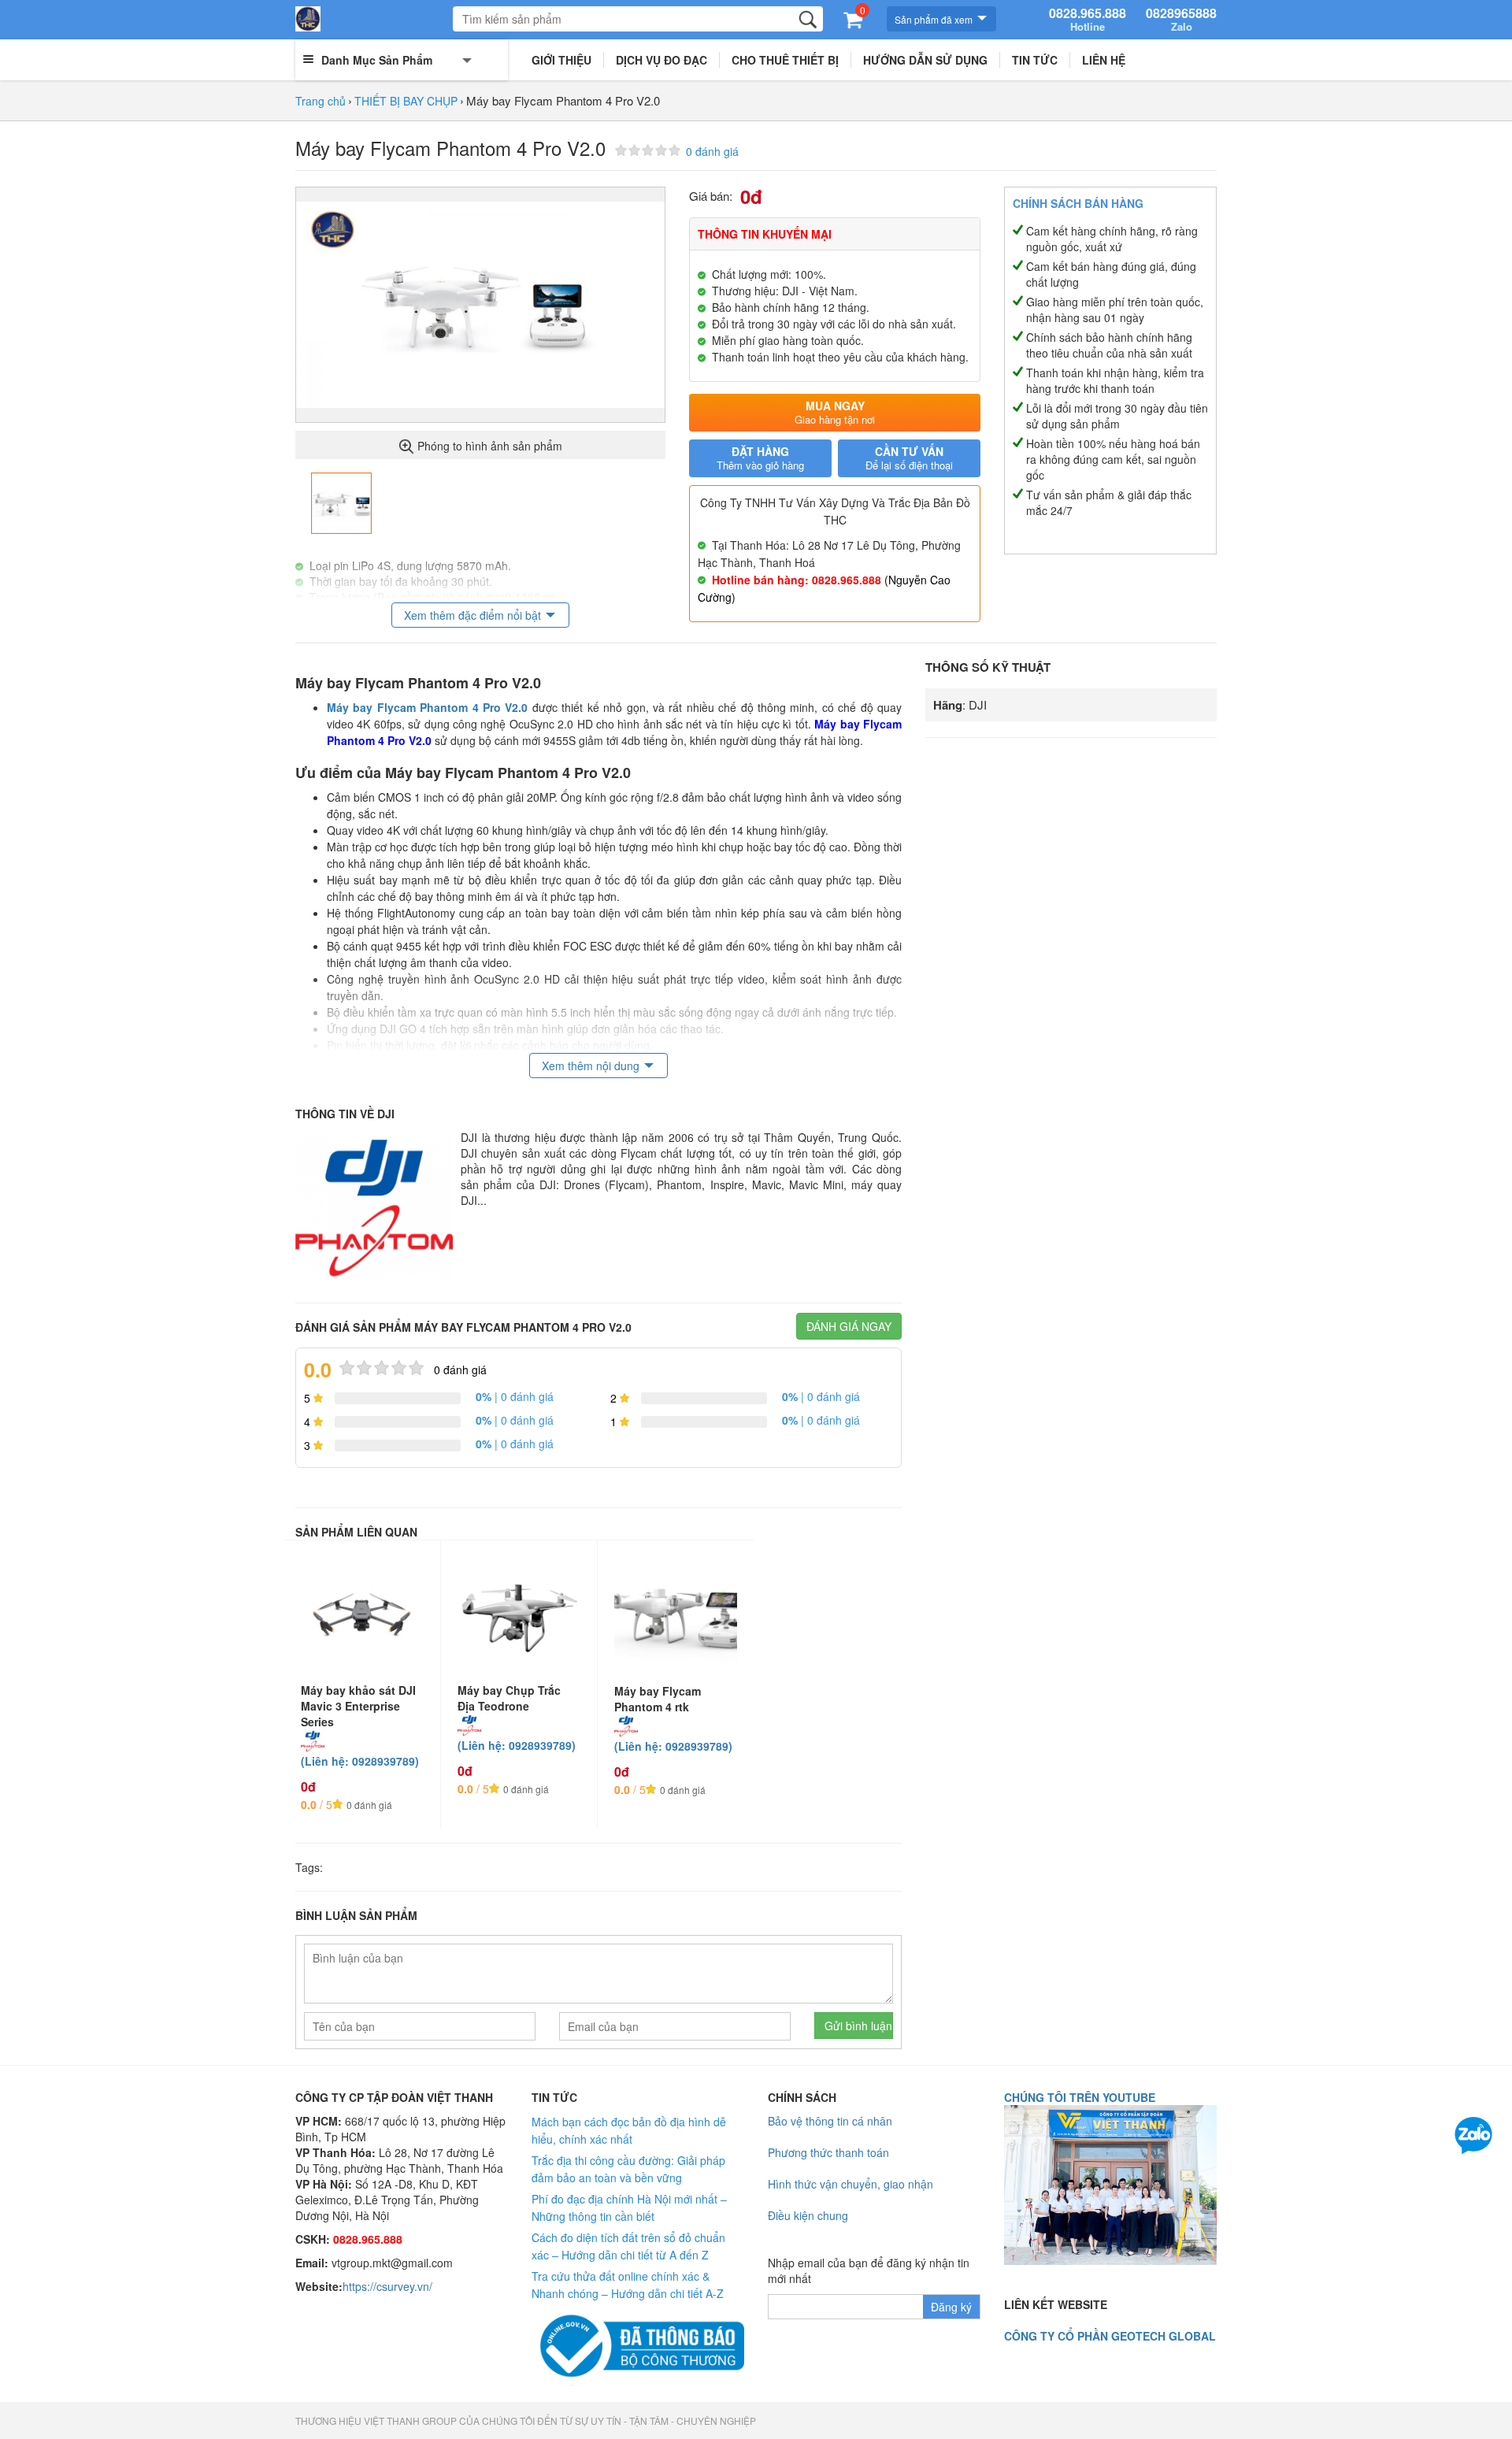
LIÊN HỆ (1104, 60)
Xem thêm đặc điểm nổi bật (472, 615)
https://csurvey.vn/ (387, 2286)
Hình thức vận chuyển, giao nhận (850, 2184)
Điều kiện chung (808, 2215)
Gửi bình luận (858, 2026)
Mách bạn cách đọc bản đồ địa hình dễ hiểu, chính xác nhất (629, 2130)
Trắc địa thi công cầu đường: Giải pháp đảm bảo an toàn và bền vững (628, 2169)
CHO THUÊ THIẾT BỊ (785, 60)
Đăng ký (951, 2307)
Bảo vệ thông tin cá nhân (830, 2121)
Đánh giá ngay (849, 1326)
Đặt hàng (760, 458)
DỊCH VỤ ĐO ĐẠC (661, 60)
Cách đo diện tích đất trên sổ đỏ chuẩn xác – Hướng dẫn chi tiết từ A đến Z (628, 2246)
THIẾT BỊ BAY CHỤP (406, 101)
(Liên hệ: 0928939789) (360, 1761)
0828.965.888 (1088, 20)
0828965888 (1181, 20)
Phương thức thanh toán (828, 2152)
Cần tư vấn (909, 458)
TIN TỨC (1035, 60)
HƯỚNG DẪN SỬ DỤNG (925, 60)
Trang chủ (321, 101)
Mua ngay (835, 412)
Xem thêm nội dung (591, 1066)
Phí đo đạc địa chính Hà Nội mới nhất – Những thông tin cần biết (629, 2207)
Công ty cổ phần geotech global (1110, 2336)
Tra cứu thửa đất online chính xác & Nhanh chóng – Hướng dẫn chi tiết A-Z (628, 2285)
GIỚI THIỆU (561, 60)
